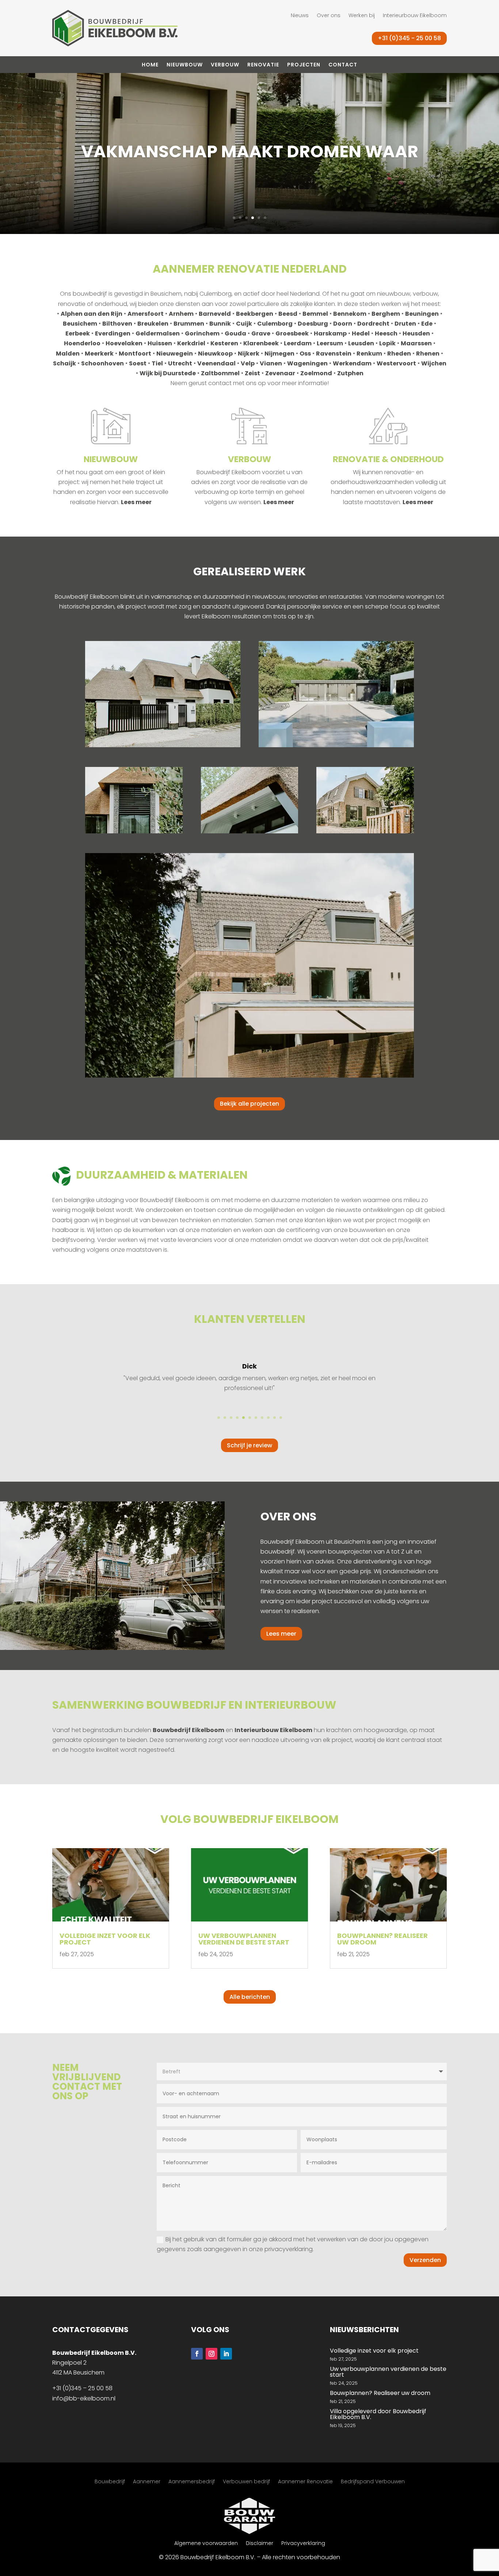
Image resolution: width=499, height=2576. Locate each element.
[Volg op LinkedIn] (226, 2354)
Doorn (343, 324)
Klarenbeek (261, 343)
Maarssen (416, 343)
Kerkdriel (191, 343)
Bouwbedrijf (110, 2482)
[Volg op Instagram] (212, 2354)
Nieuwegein (175, 354)
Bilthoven (117, 324)
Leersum (330, 343)
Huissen (160, 343)
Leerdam (298, 343)
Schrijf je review (249, 1445)
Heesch (386, 333)
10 (275, 1418)
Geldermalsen (158, 333)
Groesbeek (292, 333)
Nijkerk (249, 354)
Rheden (399, 354)
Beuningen (422, 314)
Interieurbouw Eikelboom (415, 16)
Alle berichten (250, 1997)
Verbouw (225, 65)
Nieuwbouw (185, 65)
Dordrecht (373, 324)
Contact (343, 65)
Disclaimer (260, 2544)
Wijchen (434, 363)
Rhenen (428, 354)
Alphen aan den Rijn (92, 314)
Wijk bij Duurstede (168, 373)
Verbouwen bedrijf (246, 2482)
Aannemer (147, 2482)
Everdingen (113, 333)
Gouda (235, 333)
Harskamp (330, 333)
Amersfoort (146, 314)
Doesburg (313, 324)
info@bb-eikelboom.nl (84, 2398)
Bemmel (315, 314)
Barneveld (215, 314)
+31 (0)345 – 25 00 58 (82, 2388)
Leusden (361, 343)
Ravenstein (334, 354)
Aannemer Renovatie (305, 2482)
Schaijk (64, 363)
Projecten (304, 65)
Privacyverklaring (303, 2544)
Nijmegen (279, 354)
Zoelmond (316, 373)
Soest (138, 363)
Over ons (329, 16)
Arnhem (181, 314)
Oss (305, 354)
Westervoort (396, 363)
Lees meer (136, 502)
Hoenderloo (82, 343)
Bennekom (350, 314)
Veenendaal (216, 363)
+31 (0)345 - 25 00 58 (409, 38)
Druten (405, 324)
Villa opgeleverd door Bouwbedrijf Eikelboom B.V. (378, 2414)
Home (150, 65)
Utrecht (180, 363)
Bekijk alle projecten (249, 1104)
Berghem (386, 314)
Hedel (361, 333)
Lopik (387, 343)
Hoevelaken (124, 343)
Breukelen (153, 324)
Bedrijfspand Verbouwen (373, 2482)
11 (281, 1418)
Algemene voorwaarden (206, 2544)
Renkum (369, 354)
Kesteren (224, 343)
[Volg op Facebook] (197, 2354)
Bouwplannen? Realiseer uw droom (382, 1939)
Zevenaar (280, 373)
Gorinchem (202, 333)
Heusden (416, 333)
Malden (68, 354)
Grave (261, 333)
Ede (427, 324)
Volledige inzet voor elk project (105, 1939)
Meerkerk (99, 354)
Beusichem (80, 324)
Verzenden (425, 2260)
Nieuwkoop (215, 354)
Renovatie (263, 65)
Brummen (189, 324)
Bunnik (220, 324)
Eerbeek (78, 333)
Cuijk (244, 324)
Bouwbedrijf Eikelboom (188, 1730)
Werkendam (352, 363)
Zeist (252, 373)
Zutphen (350, 373)
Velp (248, 363)
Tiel (157, 363)
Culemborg (275, 324)
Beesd (288, 314)
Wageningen (307, 363)
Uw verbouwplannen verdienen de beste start (244, 1939)
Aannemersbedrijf (192, 2482)
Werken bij (362, 16)
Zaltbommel (220, 373)
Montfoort (135, 354)
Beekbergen (255, 314)
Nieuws (300, 16)
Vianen (271, 363)
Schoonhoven (102, 363)
